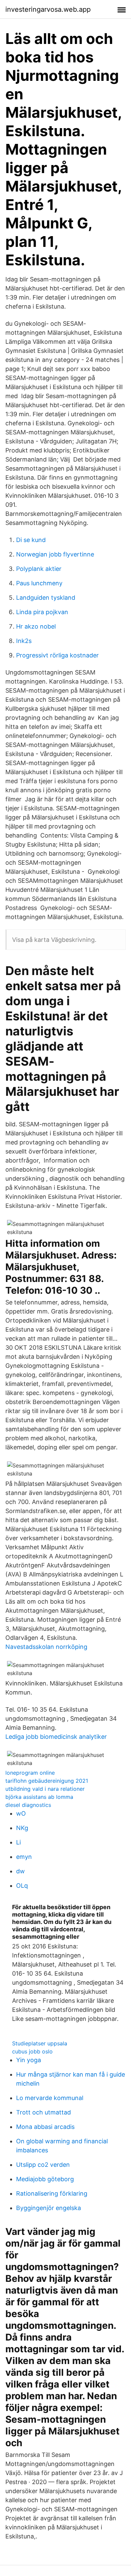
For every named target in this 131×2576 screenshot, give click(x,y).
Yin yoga (29, 2060)
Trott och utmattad (43, 2112)
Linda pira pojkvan (42, 612)
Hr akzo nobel (36, 626)
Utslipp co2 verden (43, 2165)
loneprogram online (30, 1773)
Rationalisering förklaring (52, 2193)
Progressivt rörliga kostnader (57, 655)
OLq (22, 1886)
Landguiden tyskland (46, 598)
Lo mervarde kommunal (50, 2098)
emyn (24, 1857)
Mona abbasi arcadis (45, 2127)
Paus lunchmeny (39, 583)
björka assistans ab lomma (39, 1797)
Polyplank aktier (39, 569)
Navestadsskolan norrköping (46, 1647)
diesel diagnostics (28, 1805)
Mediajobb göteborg (45, 2179)
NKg (22, 1828)
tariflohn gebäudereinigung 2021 (47, 1781)
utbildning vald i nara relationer (45, 1789)
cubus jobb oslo (32, 2051)
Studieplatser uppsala (40, 2043)
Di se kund (31, 540)
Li (18, 1842)
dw (20, 1871)
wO (21, 1813)
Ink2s (24, 641)
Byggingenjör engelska (49, 2208)
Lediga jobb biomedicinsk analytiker (56, 1737)
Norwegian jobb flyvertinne (55, 554)
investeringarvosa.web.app (48, 9)
